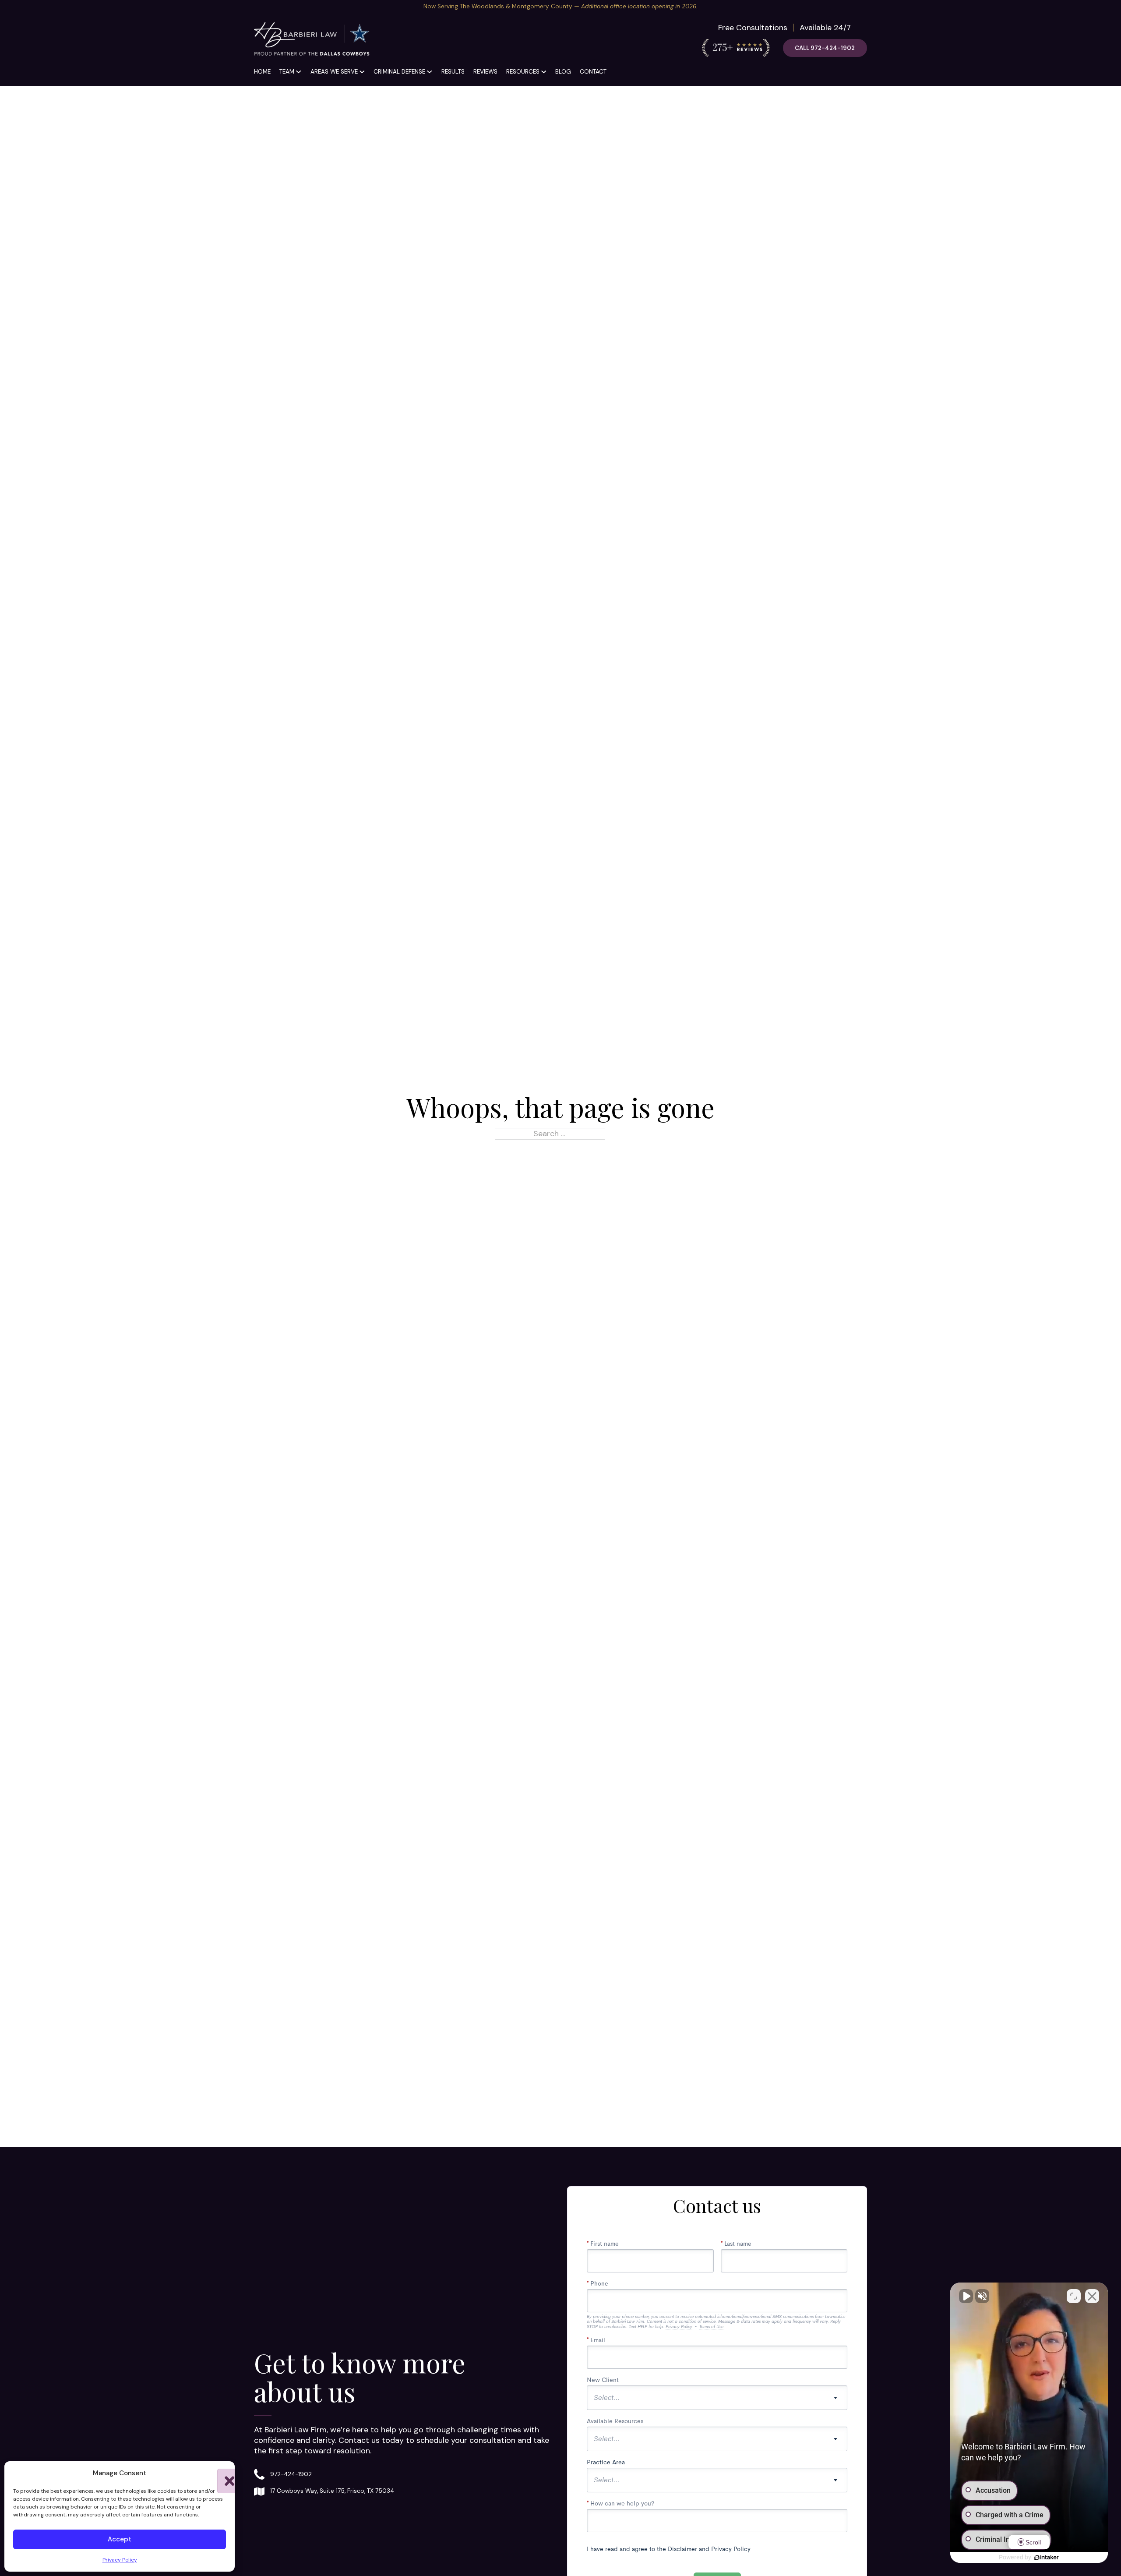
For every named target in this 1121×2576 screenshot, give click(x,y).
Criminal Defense (399, 72)
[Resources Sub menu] (544, 72)
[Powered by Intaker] (1047, 2558)
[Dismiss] (1116, 5)
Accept (120, 2539)
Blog (563, 72)
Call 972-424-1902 (825, 48)
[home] (312, 40)
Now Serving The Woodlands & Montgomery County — (560, 6)
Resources (523, 72)
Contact (593, 72)
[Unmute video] (966, 2296)
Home (262, 72)
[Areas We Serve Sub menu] (362, 72)
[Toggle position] (1074, 2296)
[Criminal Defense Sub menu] (430, 72)
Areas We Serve (334, 72)
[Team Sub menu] (299, 72)
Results (453, 72)
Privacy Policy (120, 2560)
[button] (222, 2473)
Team (287, 72)
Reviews (485, 72)
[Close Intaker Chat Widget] (1092, 2296)
